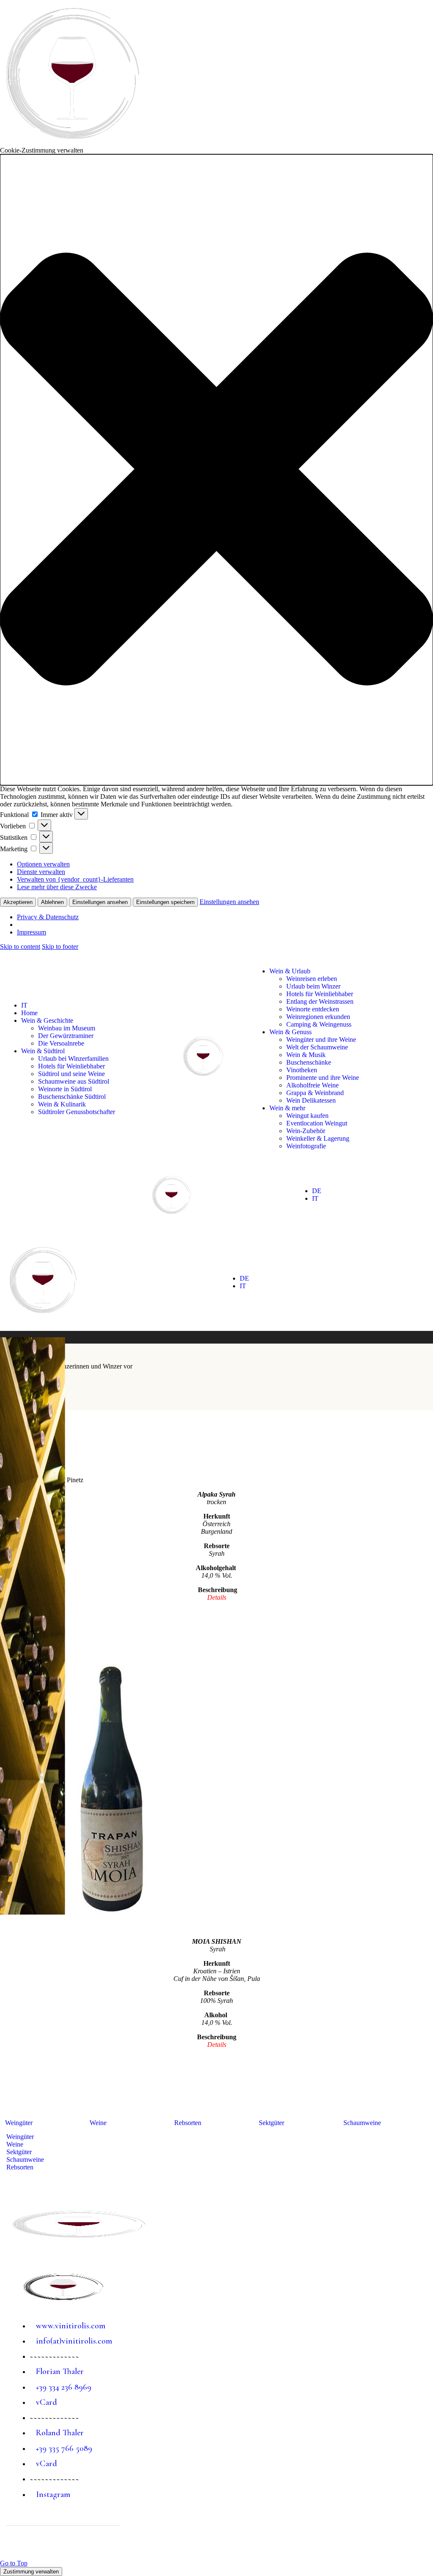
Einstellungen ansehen (100, 902)
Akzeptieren (18, 902)
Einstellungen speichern (165, 902)
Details (217, 2045)
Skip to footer (60, 947)
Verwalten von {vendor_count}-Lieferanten (75, 879)
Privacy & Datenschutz (48, 917)
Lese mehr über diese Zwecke (57, 887)
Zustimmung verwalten (31, 2572)
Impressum (32, 932)
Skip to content (20, 947)
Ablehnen (52, 902)
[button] (216, 470)
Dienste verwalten (41, 872)
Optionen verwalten (43, 864)
